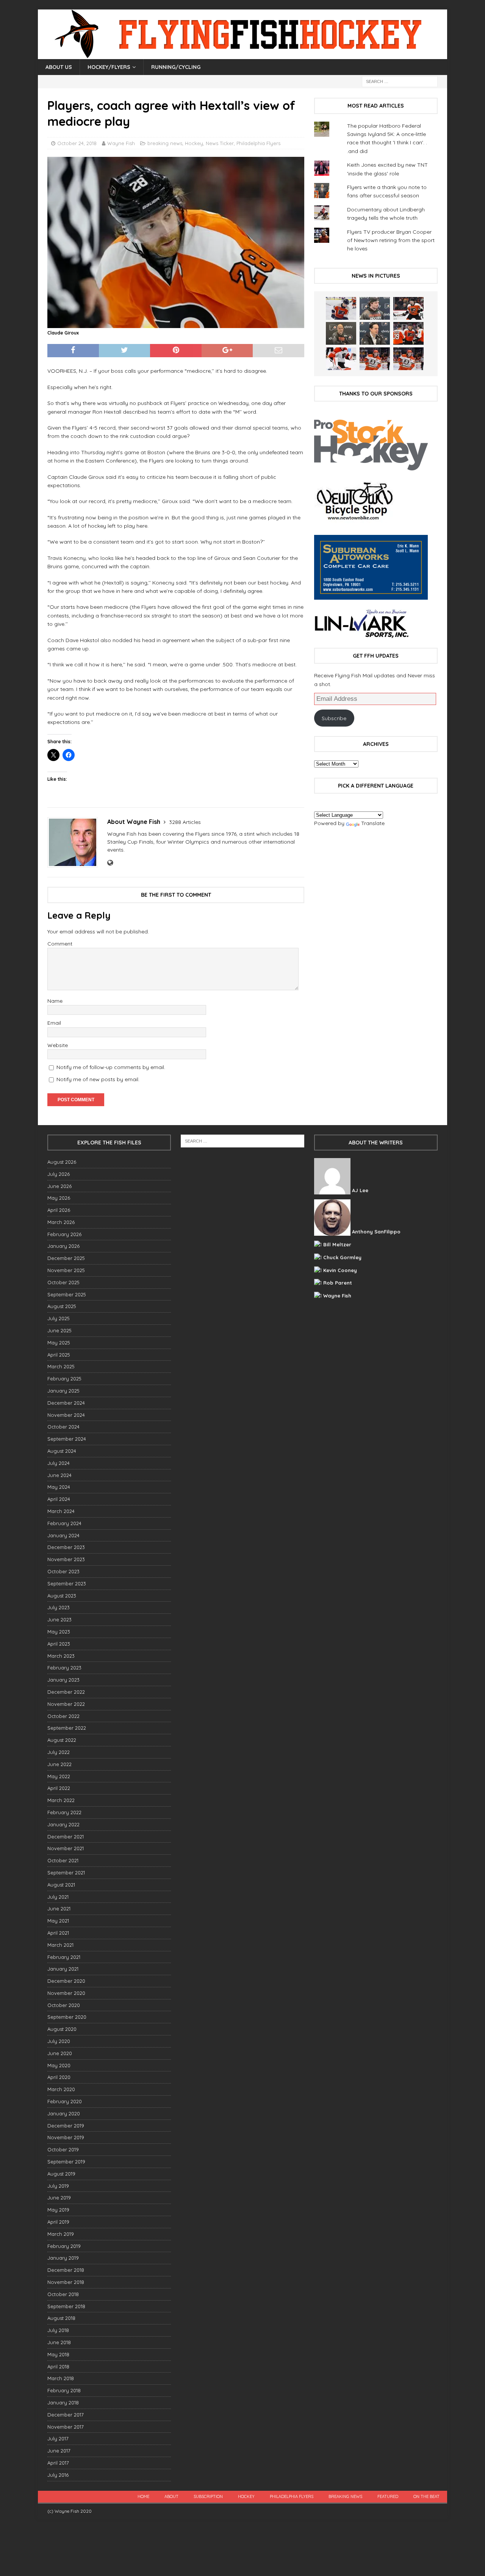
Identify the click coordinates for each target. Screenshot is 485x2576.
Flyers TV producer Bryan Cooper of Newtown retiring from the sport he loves (391, 240)
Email (54, 1023)
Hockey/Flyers (109, 67)
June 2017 (59, 2451)
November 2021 (66, 1848)
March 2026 (61, 1222)
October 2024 (63, 1427)
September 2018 (66, 2306)
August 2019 (61, 2174)
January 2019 (63, 2258)
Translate (373, 823)
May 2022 (59, 1776)
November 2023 (66, 1559)
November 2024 (66, 1415)
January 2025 (63, 1391)
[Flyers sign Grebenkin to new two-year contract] (341, 308)
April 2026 (59, 1210)
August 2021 (61, 1885)
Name (55, 1001)
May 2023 (59, 1632)
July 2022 (59, 1752)
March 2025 (61, 1366)
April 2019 (58, 2222)
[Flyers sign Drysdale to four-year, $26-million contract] (408, 308)
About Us (59, 67)
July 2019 (58, 2186)
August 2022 (62, 1740)
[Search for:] (400, 81)
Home (143, 2496)
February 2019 (64, 2246)
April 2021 (58, 1933)
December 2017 (66, 2415)
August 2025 (62, 1306)
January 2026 (63, 1246)
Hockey (194, 143)
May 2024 (59, 1487)
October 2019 (63, 2149)
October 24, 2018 (77, 143)
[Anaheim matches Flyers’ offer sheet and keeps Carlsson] (408, 359)
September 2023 (67, 1583)
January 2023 (63, 1680)
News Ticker (220, 143)
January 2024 (63, 1535)
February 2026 (64, 1234)
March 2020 (61, 2089)
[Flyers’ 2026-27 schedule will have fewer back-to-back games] (341, 333)
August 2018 (61, 2318)
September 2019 (66, 2162)
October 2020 (64, 2005)
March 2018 (61, 2378)
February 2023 (64, 1668)
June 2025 (59, 1330)
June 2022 (59, 1764)
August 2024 (62, 1451)
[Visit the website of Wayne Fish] (110, 863)
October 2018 (63, 2294)
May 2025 (59, 1343)
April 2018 (58, 2367)
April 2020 (59, 2077)
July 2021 (58, 1897)
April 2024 (59, 1499)
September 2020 (67, 2017)
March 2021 (60, 1945)
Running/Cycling (176, 67)
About (171, 2496)
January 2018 (63, 2402)
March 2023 (61, 1656)
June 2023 (59, 1619)
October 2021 (63, 1860)
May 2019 (58, 2210)
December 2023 (66, 1547)
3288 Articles (185, 822)
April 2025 (59, 1355)
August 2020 (62, 2029)
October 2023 (63, 1571)
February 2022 (64, 1812)
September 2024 (67, 1439)
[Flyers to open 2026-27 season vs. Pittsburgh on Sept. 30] (341, 359)
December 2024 (66, 1403)
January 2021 (63, 1969)
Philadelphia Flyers (258, 143)
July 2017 (58, 2438)
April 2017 (58, 2463)
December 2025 (66, 1258)
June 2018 (59, 2342)
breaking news (165, 143)
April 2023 (59, 1644)
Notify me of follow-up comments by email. (111, 1067)
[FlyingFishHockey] (242, 55)
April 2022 (59, 1788)
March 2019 (61, 2234)
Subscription (208, 2496)
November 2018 (66, 2282)
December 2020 (66, 1981)
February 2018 (64, 2390)
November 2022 (66, 1704)
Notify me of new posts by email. (98, 1079)
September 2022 (67, 1728)
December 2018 (66, 2270)
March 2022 (61, 1800)
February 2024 (64, 1523)
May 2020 (59, 2065)
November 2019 (66, 2137)
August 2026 (62, 1162)
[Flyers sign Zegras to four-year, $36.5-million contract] (408, 333)
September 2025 (67, 1294)
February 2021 (64, 1957)
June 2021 (59, 1909)
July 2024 (59, 1463)
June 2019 (59, 2198)
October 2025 (63, 1282)
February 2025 (64, 1379)
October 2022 (63, 1716)
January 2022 (63, 1824)
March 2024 (61, 1511)
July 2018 (58, 2330)
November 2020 (66, 1993)
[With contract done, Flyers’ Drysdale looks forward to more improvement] (375, 308)
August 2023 (62, 1596)
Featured (388, 2496)
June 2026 (59, 1186)
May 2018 (58, 2354)
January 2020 (64, 2113)
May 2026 (59, 1198)
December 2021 (66, 1837)
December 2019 (66, 2126)
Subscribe (334, 718)
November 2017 (66, 2427)
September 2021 (66, 1873)
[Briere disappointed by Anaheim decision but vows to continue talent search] (375, 359)
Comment (60, 944)
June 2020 (60, 2053)
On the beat (426, 2496)
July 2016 (58, 2475)
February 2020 (65, 2101)
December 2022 (66, 1692)
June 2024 (59, 1475)
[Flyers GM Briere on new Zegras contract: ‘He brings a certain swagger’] (375, 333)
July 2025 (59, 1318)
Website (58, 1045)
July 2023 (59, 1607)
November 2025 (66, 1270)
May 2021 (58, 1921)
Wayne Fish (121, 143)
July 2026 (59, 1174)
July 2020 (59, 2041)
